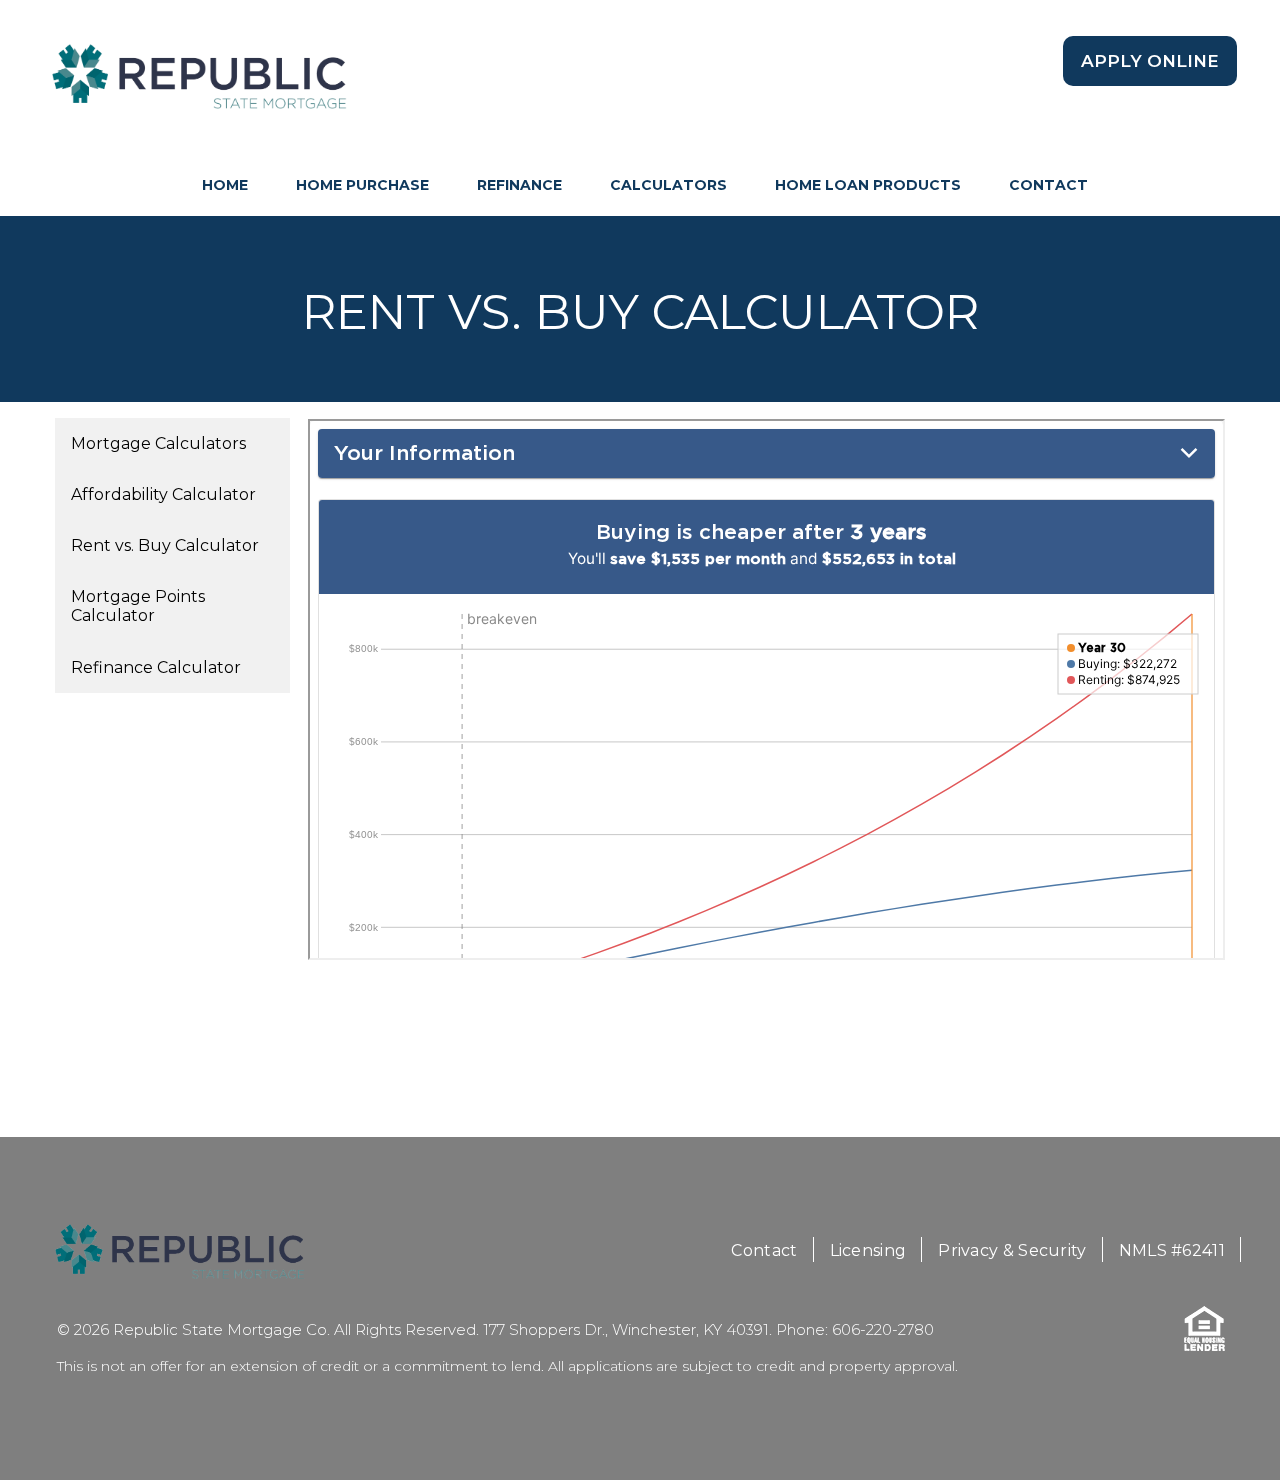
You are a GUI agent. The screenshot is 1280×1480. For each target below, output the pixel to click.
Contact (1048, 185)
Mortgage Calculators (158, 443)
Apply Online (1150, 61)
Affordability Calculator (163, 494)
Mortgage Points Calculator (138, 606)
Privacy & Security (1012, 1250)
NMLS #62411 (1172, 1250)
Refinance (519, 185)
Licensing (868, 1250)
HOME (225, 185)
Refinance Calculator (156, 667)
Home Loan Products (868, 185)
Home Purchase (362, 185)
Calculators (668, 185)
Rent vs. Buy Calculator (165, 545)
